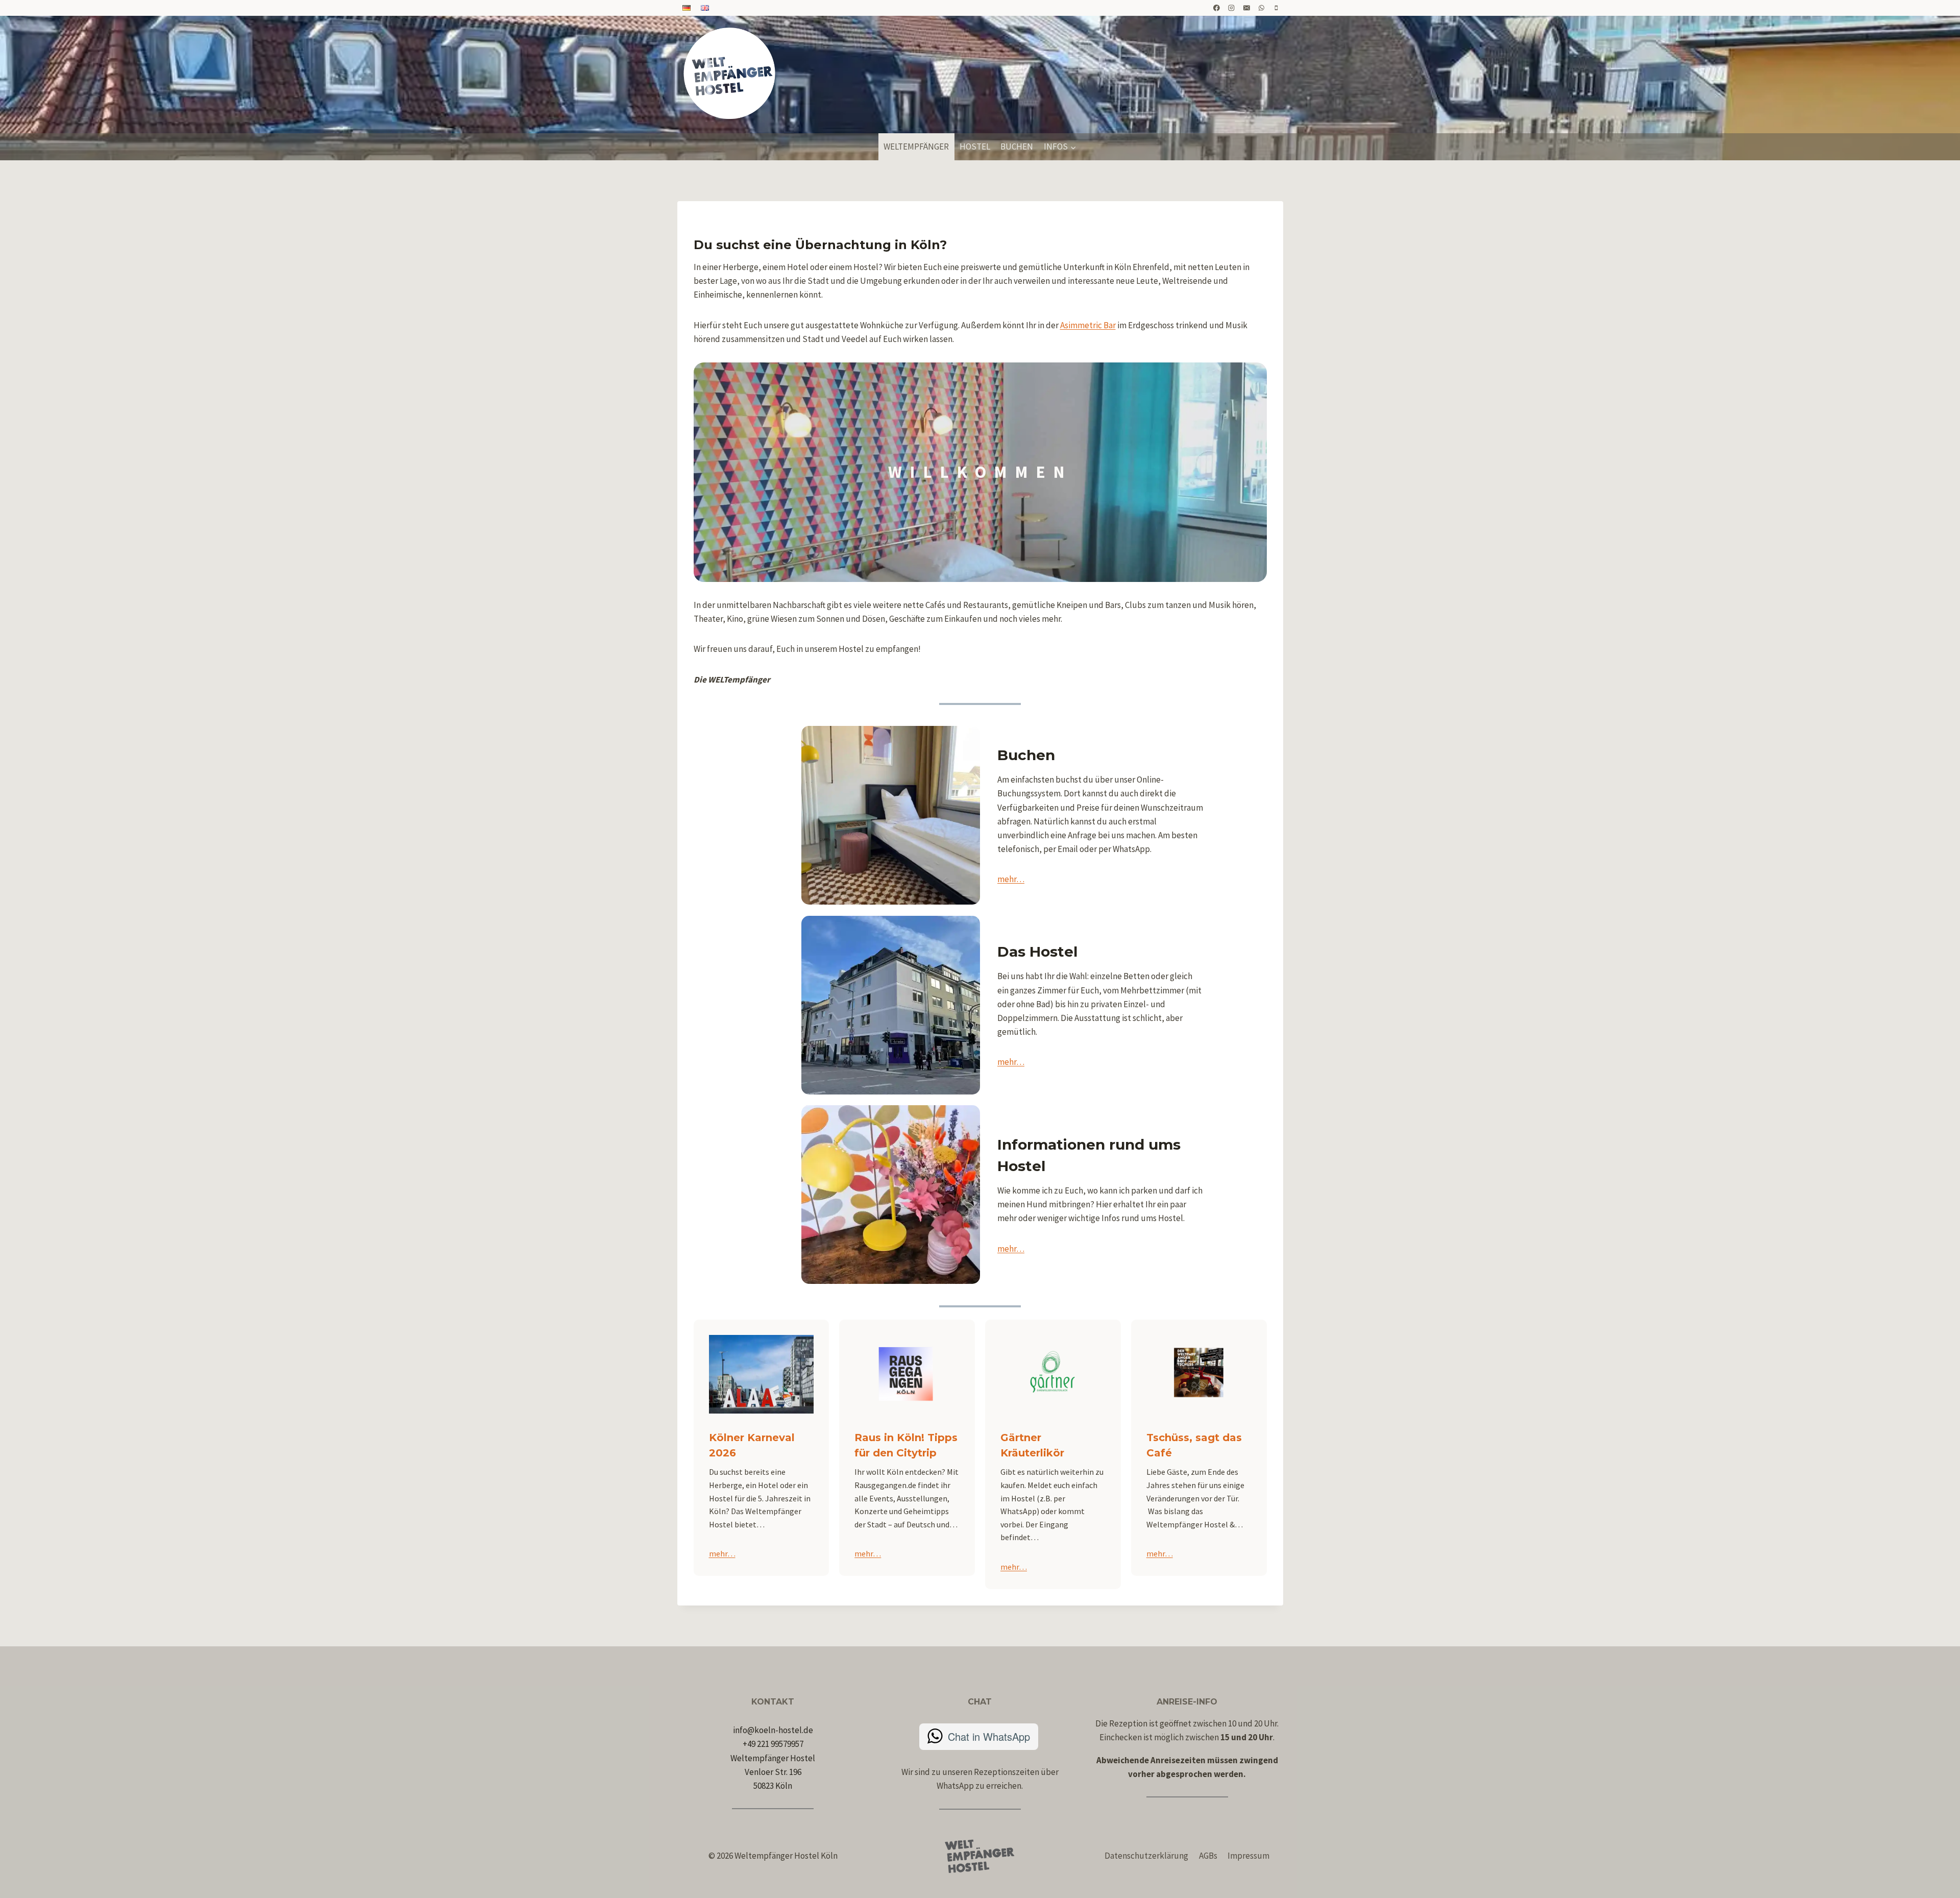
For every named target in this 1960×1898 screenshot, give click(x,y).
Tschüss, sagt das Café (1194, 1445)
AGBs (1208, 1856)
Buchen (1017, 147)
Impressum (1248, 1856)
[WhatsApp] (1262, 8)
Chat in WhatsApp (989, 1736)
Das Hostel (1037, 952)
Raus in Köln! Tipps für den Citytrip (906, 1445)
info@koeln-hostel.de (773, 1730)
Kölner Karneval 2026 (752, 1445)
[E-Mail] (1246, 8)
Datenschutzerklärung (1146, 1856)
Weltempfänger (916, 147)
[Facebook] (1217, 8)
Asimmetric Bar (1088, 325)
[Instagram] (1232, 8)
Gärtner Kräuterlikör (1032, 1445)
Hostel (975, 147)
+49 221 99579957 (773, 1744)
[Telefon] (1277, 8)
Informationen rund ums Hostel (1089, 1155)
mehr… (1011, 879)
